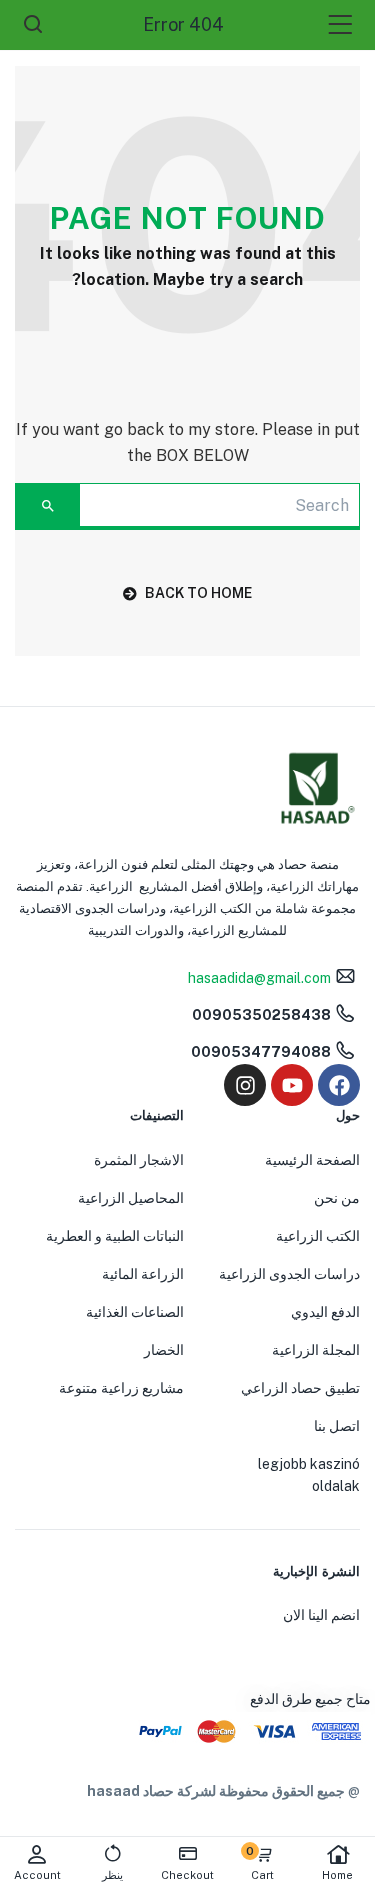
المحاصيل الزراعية (131, 1198)
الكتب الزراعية (318, 1236)
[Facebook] (339, 1085)
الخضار (164, 1350)
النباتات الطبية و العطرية (115, 1236)
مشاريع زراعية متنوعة (121, 1388)
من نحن (337, 1198)
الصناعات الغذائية (135, 1312)
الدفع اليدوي (325, 1312)
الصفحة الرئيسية (312, 1160)
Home (337, 1875)
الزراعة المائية (143, 1274)
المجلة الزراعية (316, 1350)
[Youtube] (292, 1085)
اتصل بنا (337, 1426)
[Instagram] (245, 1085)
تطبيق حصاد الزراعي (300, 1388)
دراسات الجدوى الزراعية (289, 1274)
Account (37, 1875)
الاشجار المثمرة (139, 1160)
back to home (198, 593)
